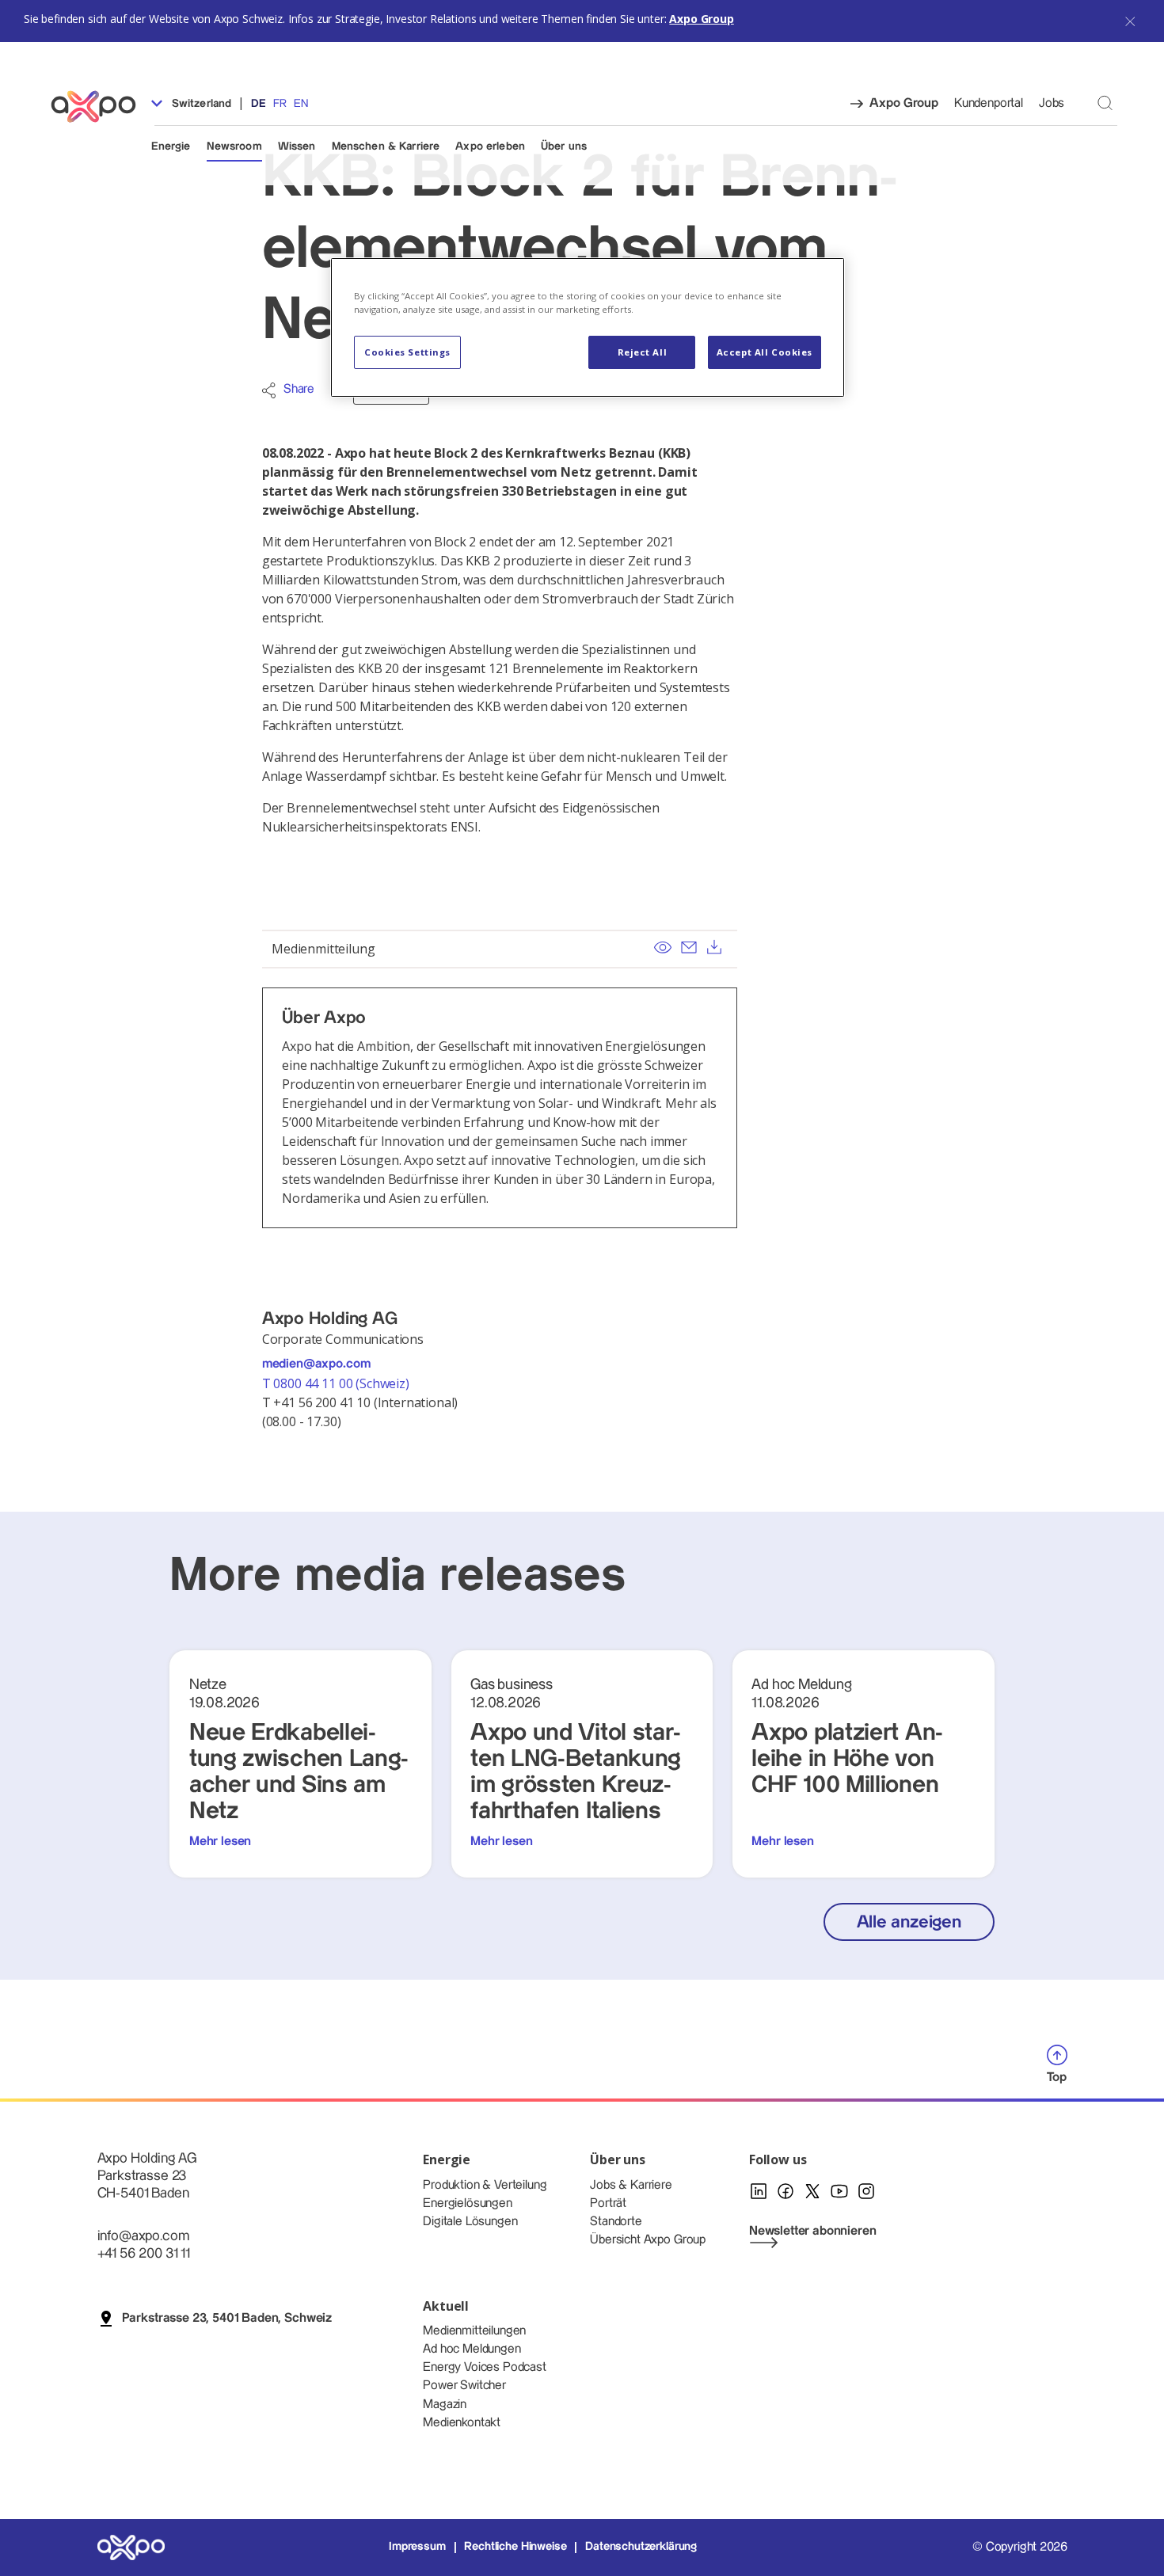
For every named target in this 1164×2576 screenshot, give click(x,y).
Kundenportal (989, 103)
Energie (171, 146)
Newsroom (234, 146)
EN (301, 104)
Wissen (297, 146)
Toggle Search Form (1105, 103)
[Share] (269, 390)
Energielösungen (468, 2203)
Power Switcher (464, 2386)
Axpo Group (701, 19)
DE (259, 104)
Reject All (643, 352)
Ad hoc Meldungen (472, 2349)
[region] (588, 327)
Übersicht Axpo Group (648, 2240)
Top (1057, 2078)
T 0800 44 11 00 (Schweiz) (337, 1383)
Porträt (608, 2203)
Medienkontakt (462, 2423)
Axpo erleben (490, 146)
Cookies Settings (407, 352)
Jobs (1052, 103)
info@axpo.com (143, 2236)
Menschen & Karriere (386, 146)
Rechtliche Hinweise (515, 2547)
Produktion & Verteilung (485, 2185)
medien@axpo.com (316, 1364)
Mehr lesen (220, 1842)
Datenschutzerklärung (641, 2547)
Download (715, 947)
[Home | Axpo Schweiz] (101, 107)
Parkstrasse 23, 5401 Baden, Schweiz (227, 2318)
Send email (689, 947)
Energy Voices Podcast (485, 2367)
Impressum (417, 2547)
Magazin (445, 2405)
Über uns (564, 146)
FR (280, 104)
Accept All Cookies (765, 352)
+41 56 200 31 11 (144, 2253)
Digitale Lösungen (470, 2222)
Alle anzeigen (909, 1922)
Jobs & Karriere (631, 2185)
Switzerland (200, 104)
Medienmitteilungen (474, 2331)
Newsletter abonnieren (813, 2231)
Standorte (616, 2222)
